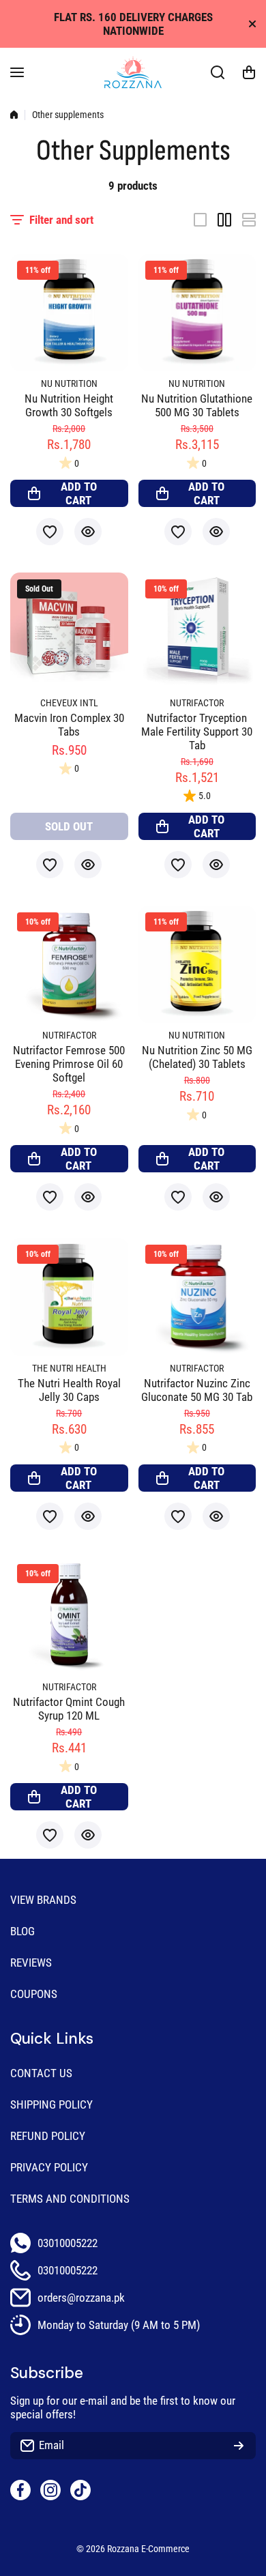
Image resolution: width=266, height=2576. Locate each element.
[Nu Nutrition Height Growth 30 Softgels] (69, 313)
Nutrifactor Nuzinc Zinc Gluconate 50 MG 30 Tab (197, 1390)
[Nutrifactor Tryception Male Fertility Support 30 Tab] (197, 632)
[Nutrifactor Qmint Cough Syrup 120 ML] (69, 1616)
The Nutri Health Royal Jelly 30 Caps (69, 1390)
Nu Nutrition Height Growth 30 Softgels (69, 405)
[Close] (252, 24)
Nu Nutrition (69, 384)
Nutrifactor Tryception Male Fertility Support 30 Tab (197, 732)
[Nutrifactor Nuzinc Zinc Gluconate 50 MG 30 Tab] (197, 1297)
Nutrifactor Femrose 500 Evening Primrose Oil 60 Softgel (69, 1064)
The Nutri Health (69, 1369)
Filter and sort (61, 220)
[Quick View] (88, 532)
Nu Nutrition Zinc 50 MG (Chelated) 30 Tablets (197, 1057)
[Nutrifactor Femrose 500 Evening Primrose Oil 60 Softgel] (69, 965)
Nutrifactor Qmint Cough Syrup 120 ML (69, 1709)
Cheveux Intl (69, 703)
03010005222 (68, 2243)
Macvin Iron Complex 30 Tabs (69, 725)
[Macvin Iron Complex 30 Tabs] (69, 632)
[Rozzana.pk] (133, 72)
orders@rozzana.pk (81, 2298)
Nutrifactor (197, 703)
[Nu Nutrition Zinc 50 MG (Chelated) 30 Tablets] (197, 965)
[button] (249, 72)
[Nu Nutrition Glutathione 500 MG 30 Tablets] (197, 313)
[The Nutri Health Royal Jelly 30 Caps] (69, 1297)
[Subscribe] (239, 2446)
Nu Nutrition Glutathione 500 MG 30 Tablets (197, 405)
